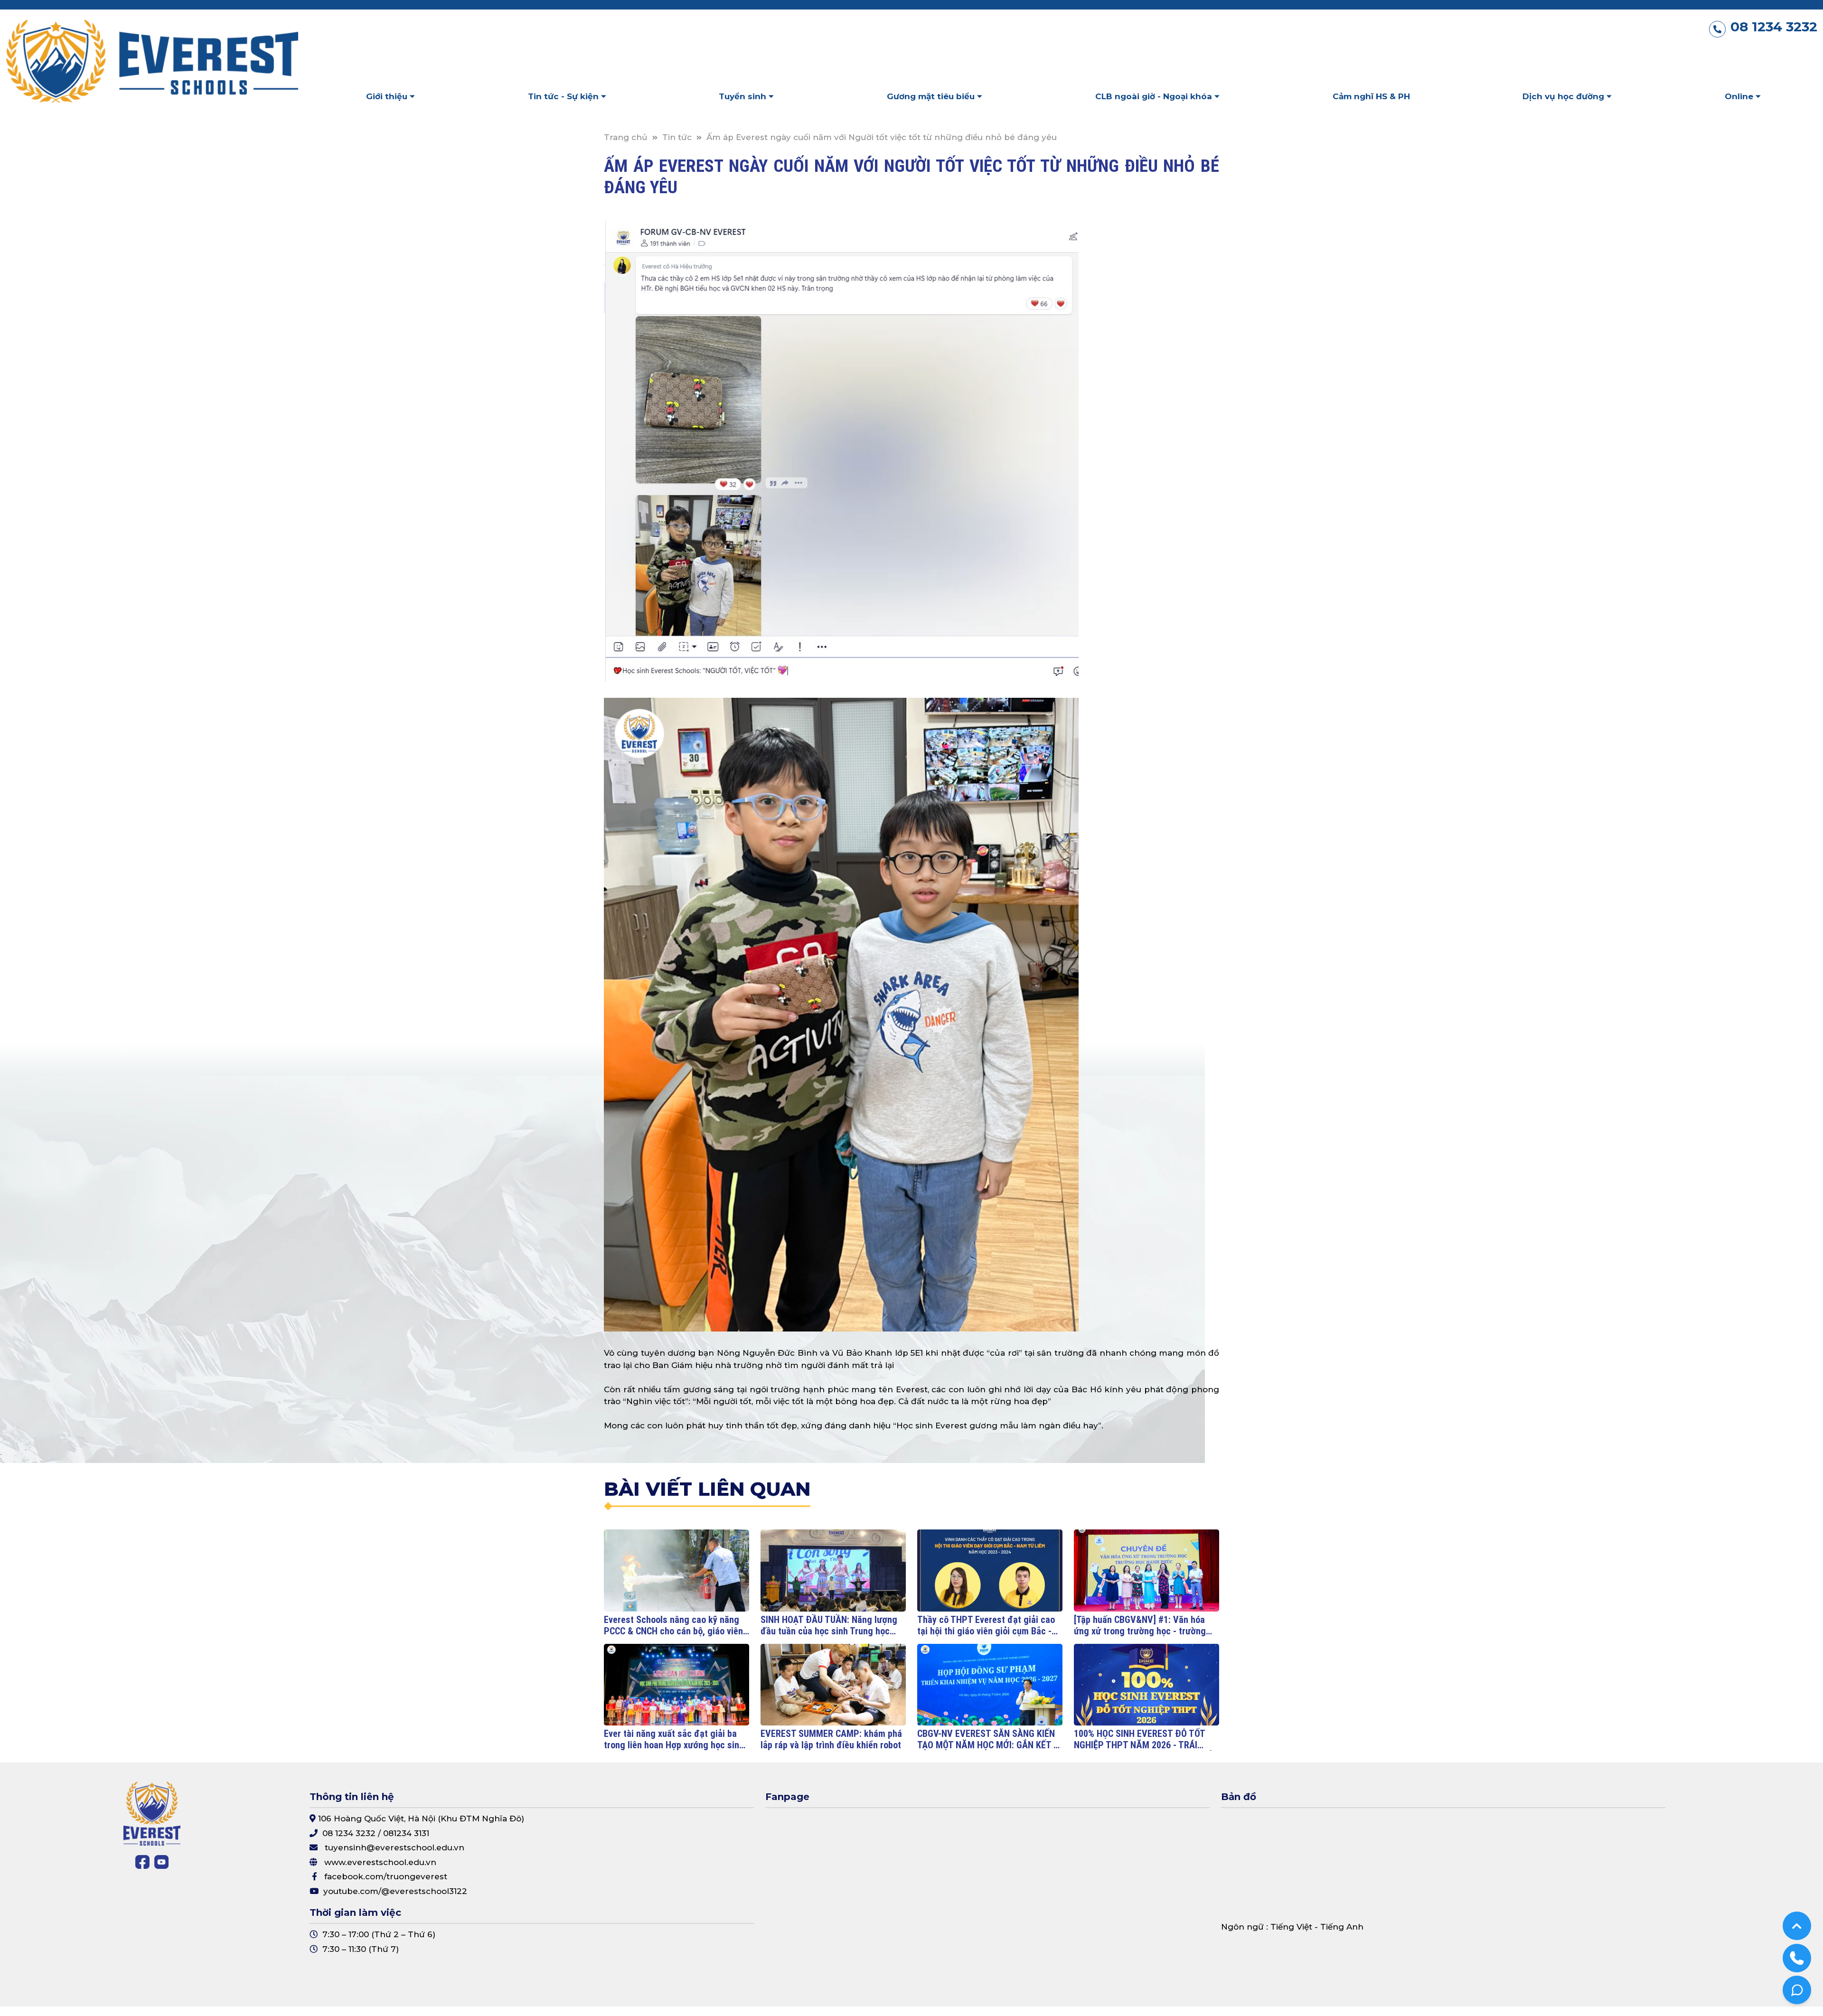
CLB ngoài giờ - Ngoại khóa (1155, 96)
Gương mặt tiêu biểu (932, 96)
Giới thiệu (388, 96)
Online (1740, 96)
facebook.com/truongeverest (386, 1876)
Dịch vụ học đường (1565, 96)
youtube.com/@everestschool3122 (395, 1891)
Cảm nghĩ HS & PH (1371, 96)
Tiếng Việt (1291, 1927)
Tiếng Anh (1342, 1927)
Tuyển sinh (744, 96)
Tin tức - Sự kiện (564, 96)
